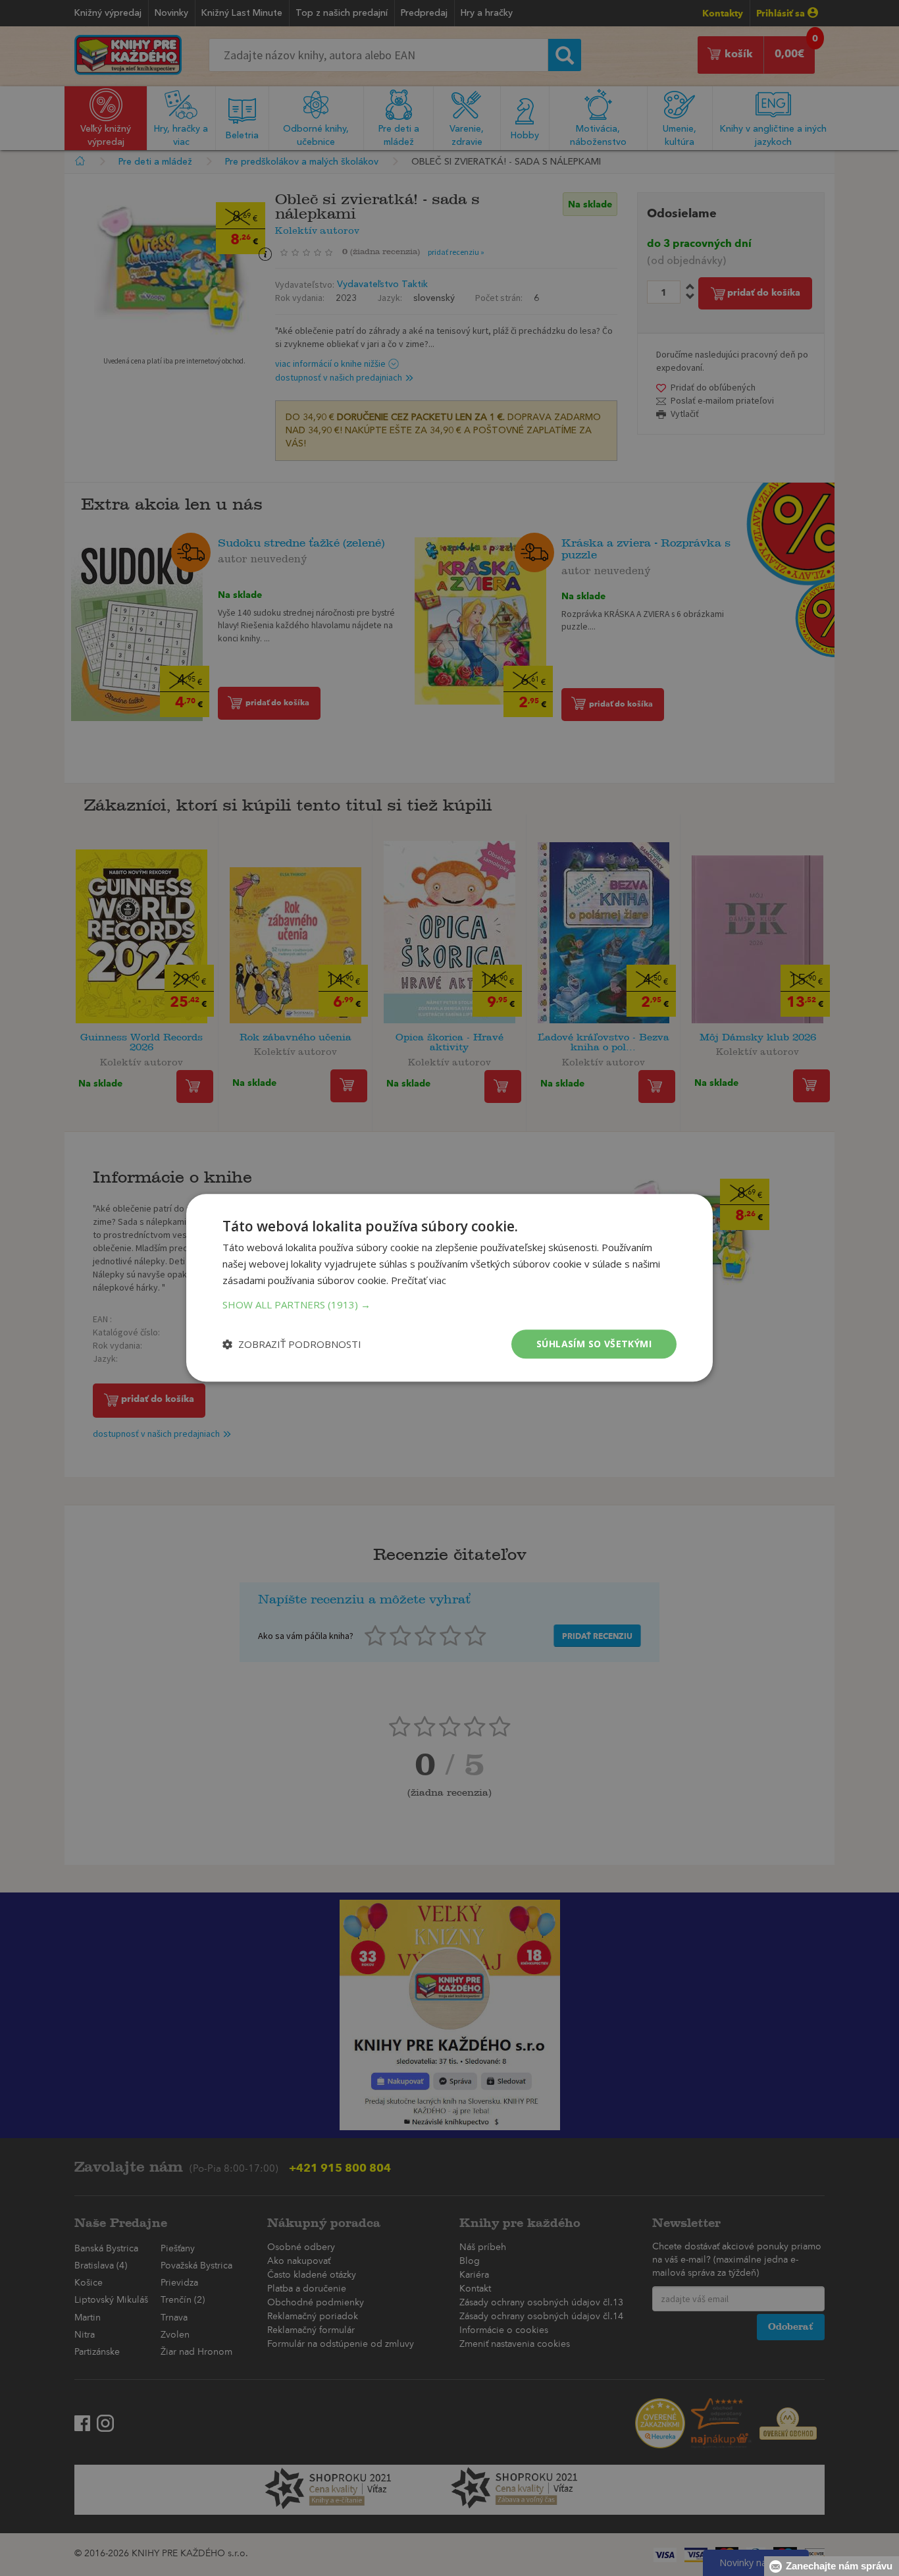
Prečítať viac (419, 1280)
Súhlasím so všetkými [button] (594, 1344)
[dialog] (449, 1288)
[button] (449, 1304)
